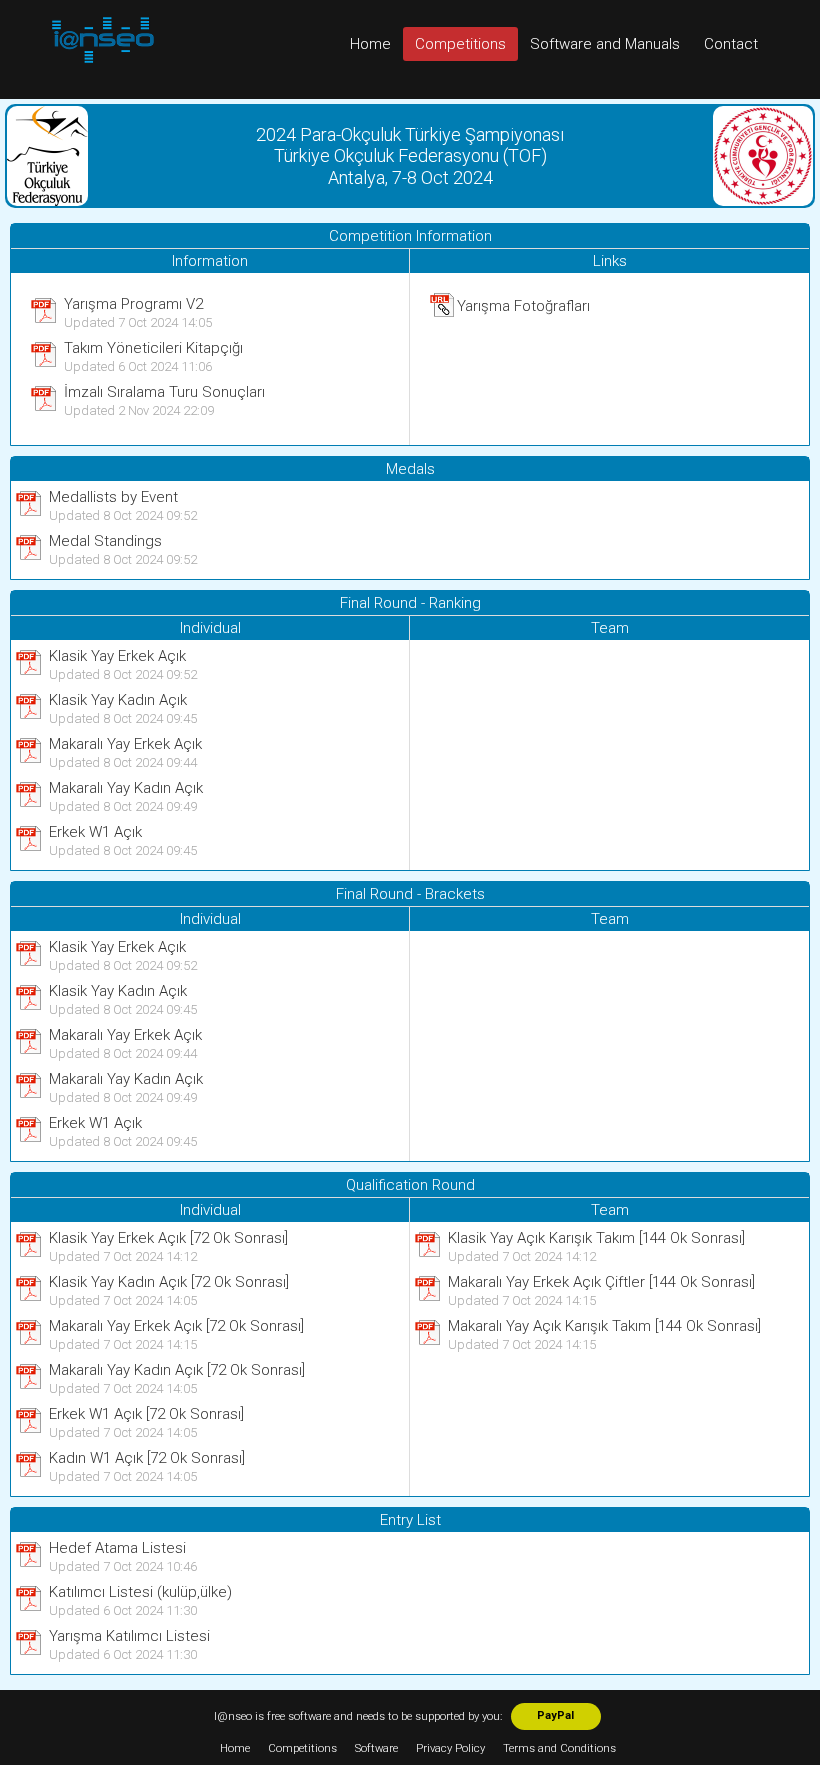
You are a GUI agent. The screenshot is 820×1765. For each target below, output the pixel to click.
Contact (731, 44)
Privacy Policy (450, 1748)
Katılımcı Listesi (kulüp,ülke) (140, 1592)
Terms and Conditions (559, 1748)
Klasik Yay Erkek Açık (117, 656)
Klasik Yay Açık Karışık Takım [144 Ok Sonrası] (596, 1238)
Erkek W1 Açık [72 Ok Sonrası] (146, 1414)
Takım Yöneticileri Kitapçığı (153, 348)
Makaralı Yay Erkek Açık (125, 744)
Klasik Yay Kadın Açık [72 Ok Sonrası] (169, 1282)
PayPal (555, 1715)
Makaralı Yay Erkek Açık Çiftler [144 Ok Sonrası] (601, 1282)
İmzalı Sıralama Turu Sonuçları (164, 392)
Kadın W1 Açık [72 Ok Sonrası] (147, 1458)
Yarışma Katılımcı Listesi (129, 1636)
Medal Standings (105, 541)
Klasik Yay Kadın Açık (118, 700)
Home (370, 44)
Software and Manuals (605, 44)
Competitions (460, 44)
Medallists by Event (113, 497)
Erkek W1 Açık (95, 832)
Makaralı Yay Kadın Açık (126, 788)
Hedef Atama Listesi (117, 1548)
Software (376, 1748)
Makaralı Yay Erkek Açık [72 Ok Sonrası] (176, 1326)
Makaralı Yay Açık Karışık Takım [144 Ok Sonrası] (604, 1326)
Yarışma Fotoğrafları (523, 306)
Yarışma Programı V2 (133, 304)
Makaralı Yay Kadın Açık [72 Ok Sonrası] (177, 1370)
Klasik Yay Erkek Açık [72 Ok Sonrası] (168, 1238)
